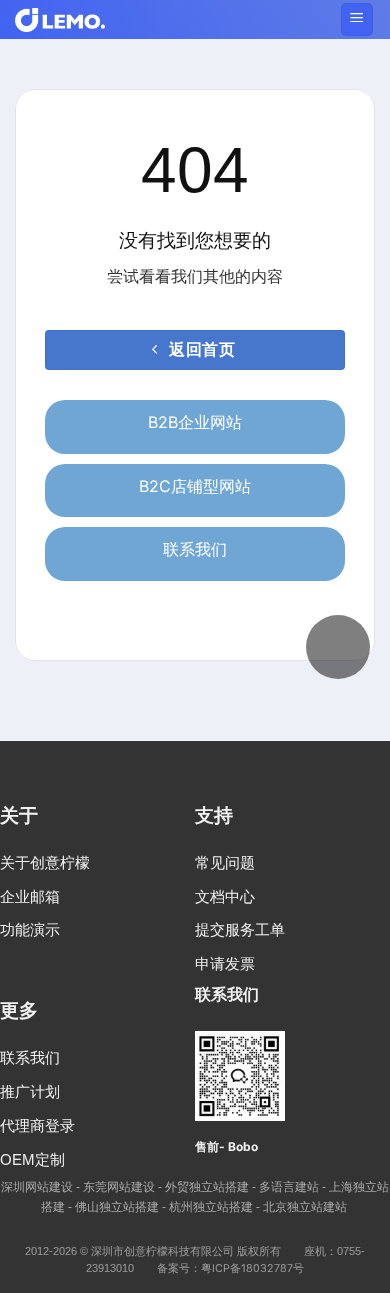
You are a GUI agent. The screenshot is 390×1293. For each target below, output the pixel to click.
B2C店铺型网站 (195, 486)
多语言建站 (289, 1186)
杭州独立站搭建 (211, 1206)
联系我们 (195, 549)
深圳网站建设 (37, 1186)
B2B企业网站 (195, 422)
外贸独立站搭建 (207, 1186)
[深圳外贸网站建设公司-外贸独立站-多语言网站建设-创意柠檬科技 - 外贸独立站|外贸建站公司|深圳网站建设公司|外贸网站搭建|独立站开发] (60, 20)
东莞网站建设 (119, 1186)
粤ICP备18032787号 (252, 1268)
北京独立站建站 (305, 1206)
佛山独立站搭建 (117, 1206)
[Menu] (357, 19)
